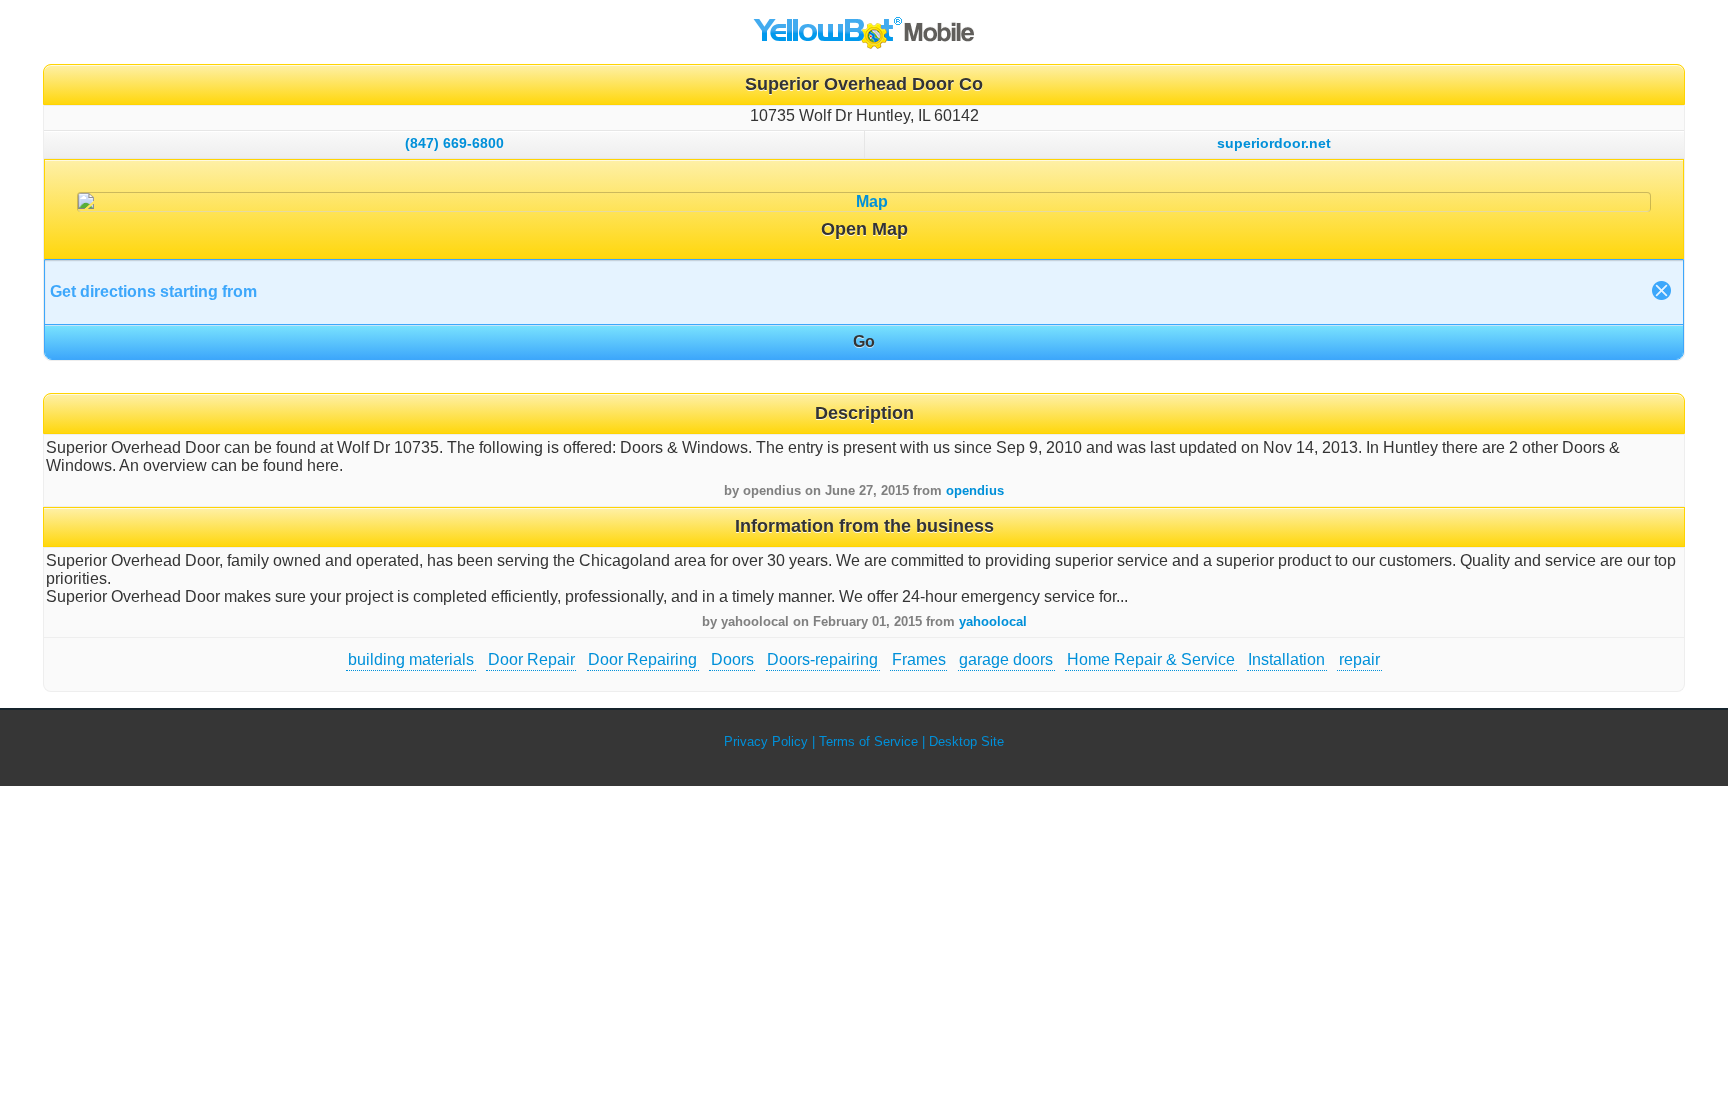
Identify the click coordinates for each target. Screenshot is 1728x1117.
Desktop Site (966, 741)
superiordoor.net (1274, 143)
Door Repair (531, 659)
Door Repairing (642, 659)
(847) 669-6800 (454, 143)
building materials (411, 659)
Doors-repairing (822, 659)
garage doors (1006, 659)
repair (1359, 659)
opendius (975, 490)
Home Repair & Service (1151, 659)
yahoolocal (993, 621)
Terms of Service (868, 741)
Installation (1286, 659)
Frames (919, 659)
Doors (732, 659)
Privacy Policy (766, 741)
